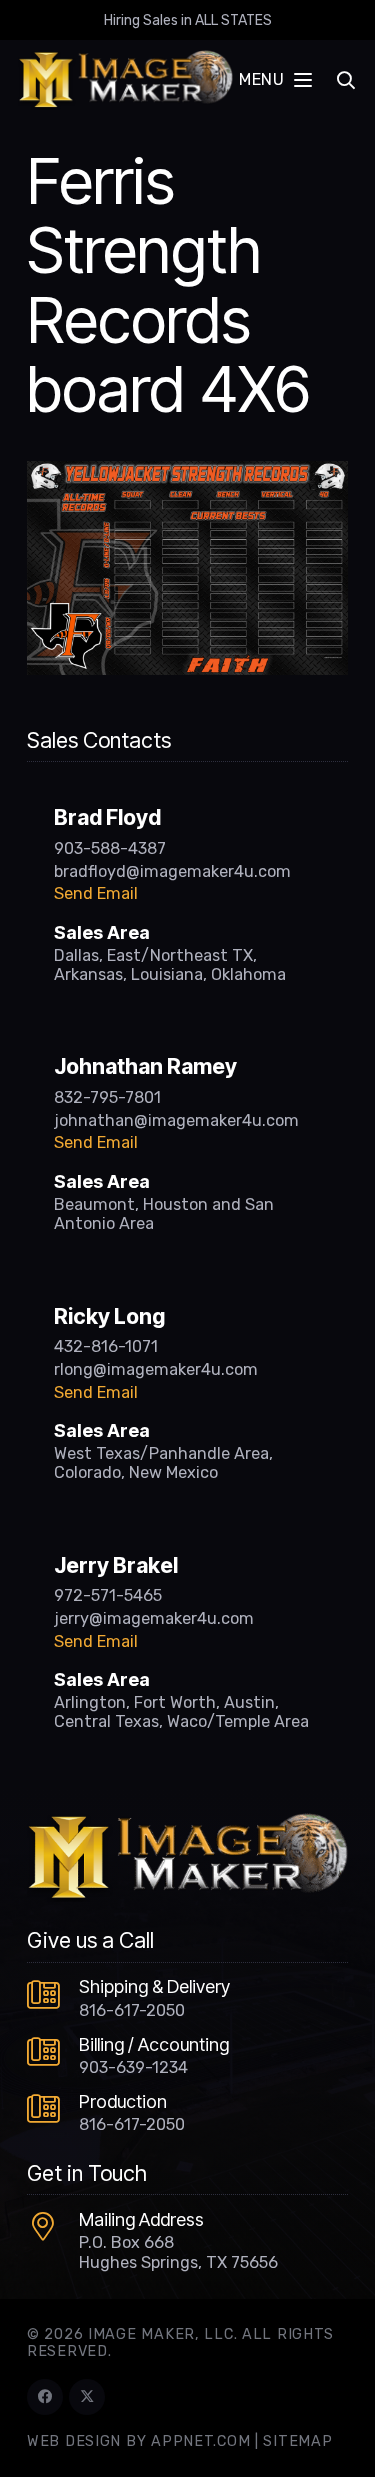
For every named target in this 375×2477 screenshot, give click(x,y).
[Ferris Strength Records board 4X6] (187, 473)
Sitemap (297, 2441)
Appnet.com (200, 2441)
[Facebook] (45, 2397)
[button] (275, 80)
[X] (87, 2397)
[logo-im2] (125, 80)
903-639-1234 (133, 2067)
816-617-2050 (132, 2010)
